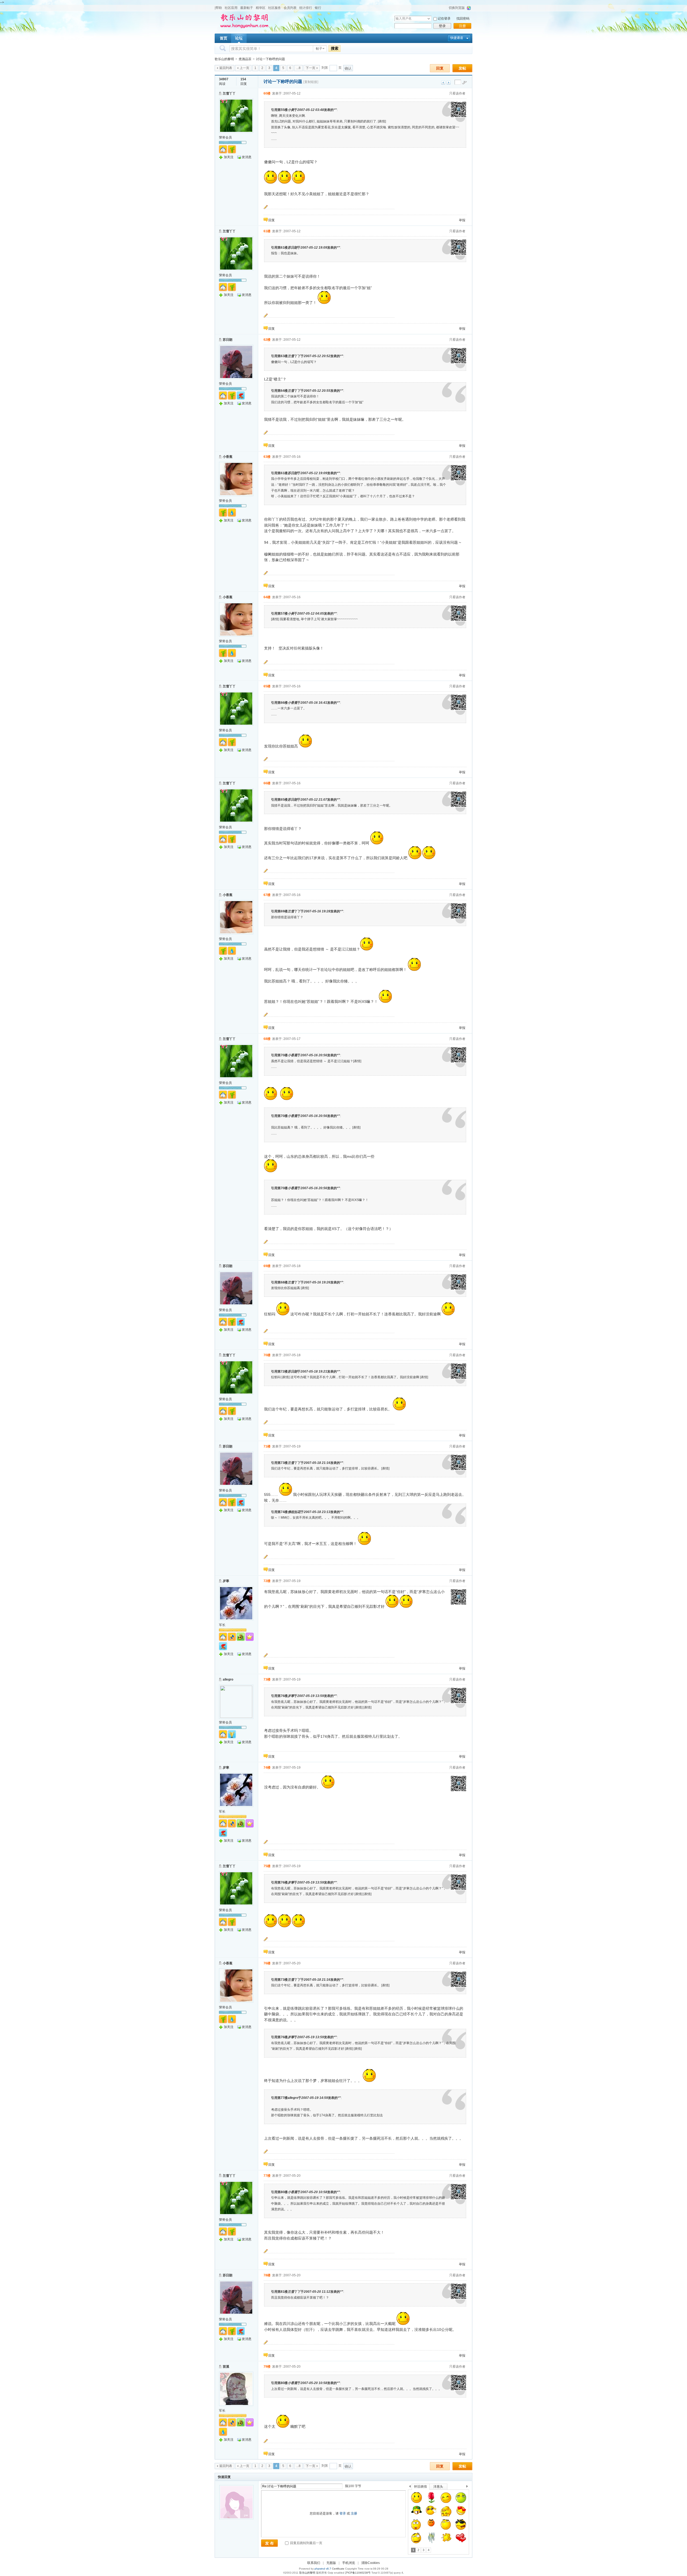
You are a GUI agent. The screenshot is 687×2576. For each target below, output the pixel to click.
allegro (228, 1679)
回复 (440, 68)
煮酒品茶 (245, 59)
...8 (298, 68)
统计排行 (306, 8)
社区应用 (231, 8)
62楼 (267, 340)
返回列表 (226, 68)
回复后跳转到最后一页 (306, 2543)
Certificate (338, 2569)
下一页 (310, 68)
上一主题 (443, 83)
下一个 (468, 2487)
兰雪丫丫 (229, 93)
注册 (462, 26)
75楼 (267, 1866)
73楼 (267, 1679)
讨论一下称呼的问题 (271, 59)
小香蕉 (228, 457)
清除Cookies (370, 2563)
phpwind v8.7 (323, 2569)
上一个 (410, 2487)
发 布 (269, 2543)
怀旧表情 (421, 2487)
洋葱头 (438, 2487)
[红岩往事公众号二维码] (459, 117)
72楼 (267, 1581)
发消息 (247, 157)
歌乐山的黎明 (224, 59)
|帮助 (218, 8)
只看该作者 (457, 93)
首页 (224, 38)
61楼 (267, 231)
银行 (318, 8)
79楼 (267, 2367)
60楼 (267, 93)
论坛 (239, 38)
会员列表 (290, 8)
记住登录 (444, 19)
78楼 (267, 2275)
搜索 (335, 48)
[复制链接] (311, 82)
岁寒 (226, 1581)
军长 (222, 1625)
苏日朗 (228, 340)
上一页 (244, 68)
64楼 (267, 597)
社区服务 (275, 8)
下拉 (429, 19)
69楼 (267, 1266)
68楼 (267, 1039)
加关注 (229, 157)
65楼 (267, 686)
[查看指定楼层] (465, 82)
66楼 (267, 783)
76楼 (267, 1963)
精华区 (261, 8)
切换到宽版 (457, 8)
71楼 (267, 1446)
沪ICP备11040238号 (358, 2573)
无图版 (331, 2563)
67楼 (267, 895)
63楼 (267, 457)
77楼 (267, 2176)
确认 (348, 68)
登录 (442, 26)
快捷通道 (457, 38)
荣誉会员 (225, 137)
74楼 (267, 1768)
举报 (462, 220)
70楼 (267, 1355)
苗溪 (226, 2367)
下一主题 (449, 83)
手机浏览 (349, 2563)
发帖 (462, 68)
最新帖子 (247, 8)
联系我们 (314, 2563)
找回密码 (463, 19)
